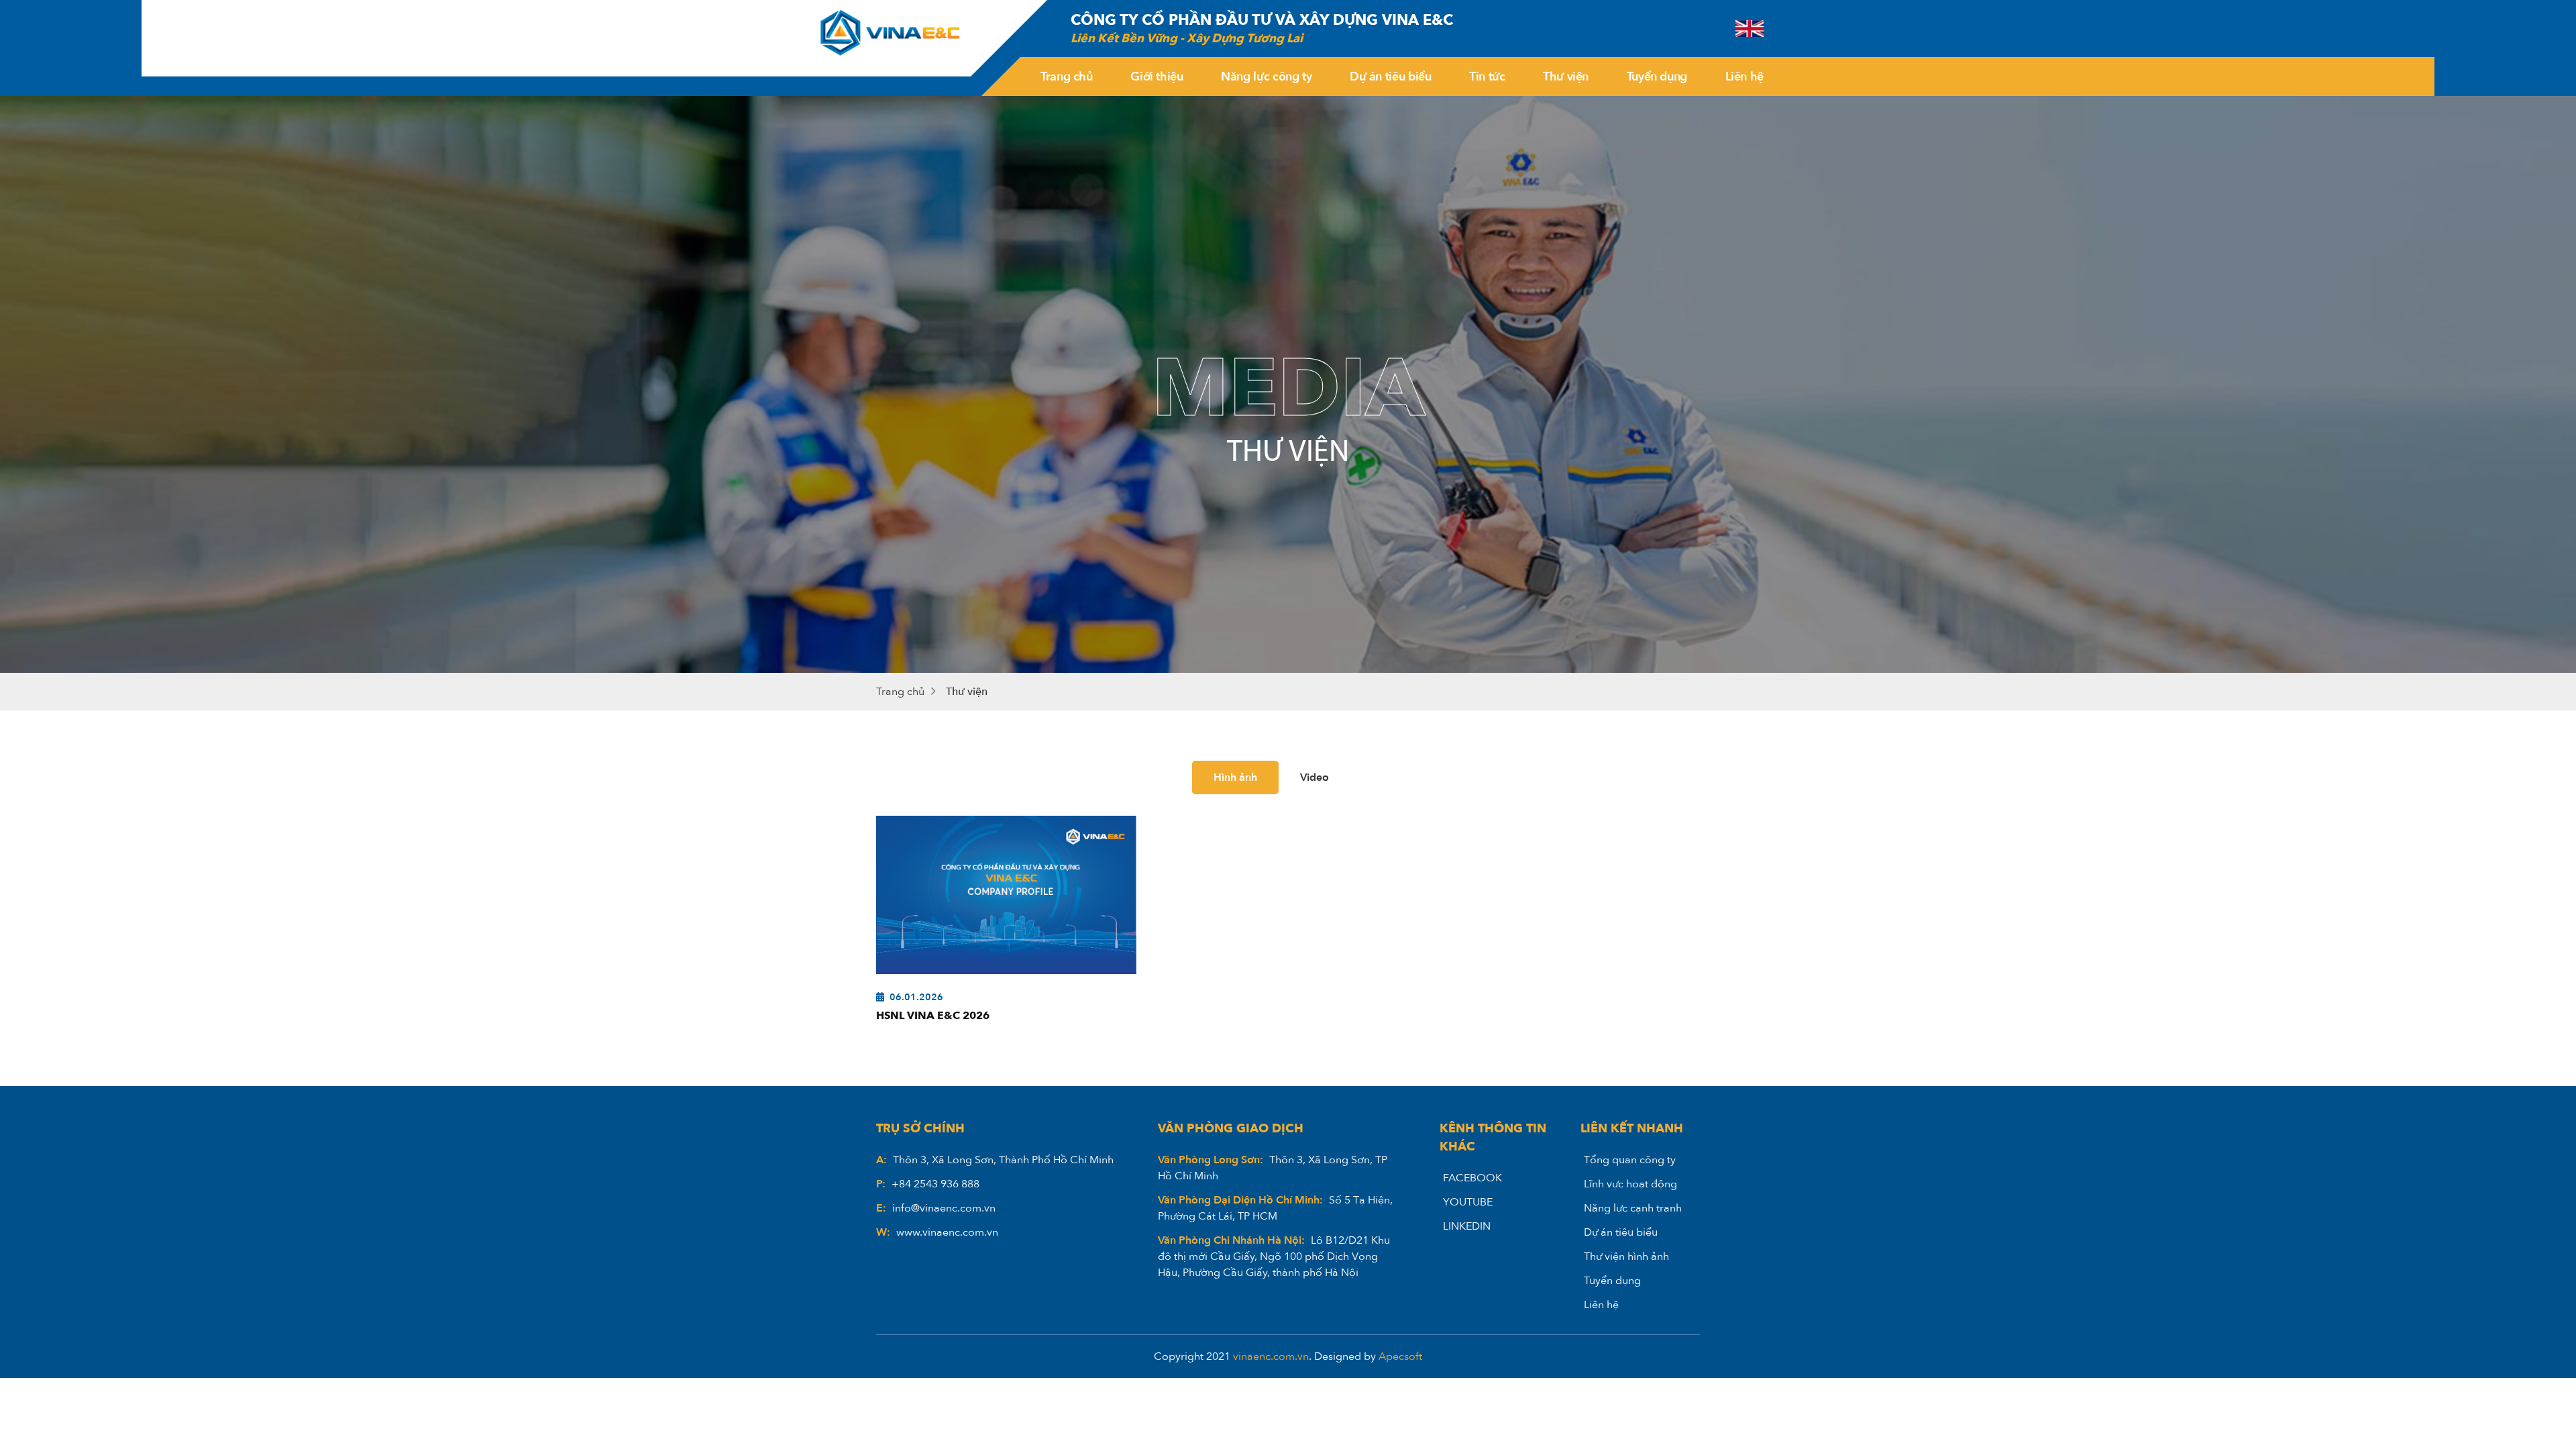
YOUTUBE (1468, 1202)
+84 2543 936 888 (935, 1184)
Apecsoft (1400, 1356)
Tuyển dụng (1657, 77)
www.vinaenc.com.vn (947, 1232)
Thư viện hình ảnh (1626, 1256)
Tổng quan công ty (1630, 1160)
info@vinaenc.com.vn (944, 1208)
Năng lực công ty (1266, 77)
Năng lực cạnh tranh (1633, 1208)
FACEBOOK (1472, 1178)
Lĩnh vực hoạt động (1630, 1184)
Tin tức (1487, 77)
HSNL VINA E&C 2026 (933, 1016)
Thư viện (1566, 77)
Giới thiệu (1157, 77)
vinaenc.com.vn (1271, 1356)
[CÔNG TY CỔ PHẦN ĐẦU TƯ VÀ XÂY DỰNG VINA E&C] (892, 38)
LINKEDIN (1467, 1226)
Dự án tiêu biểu (1391, 77)
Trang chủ (1067, 77)
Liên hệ (1745, 77)
